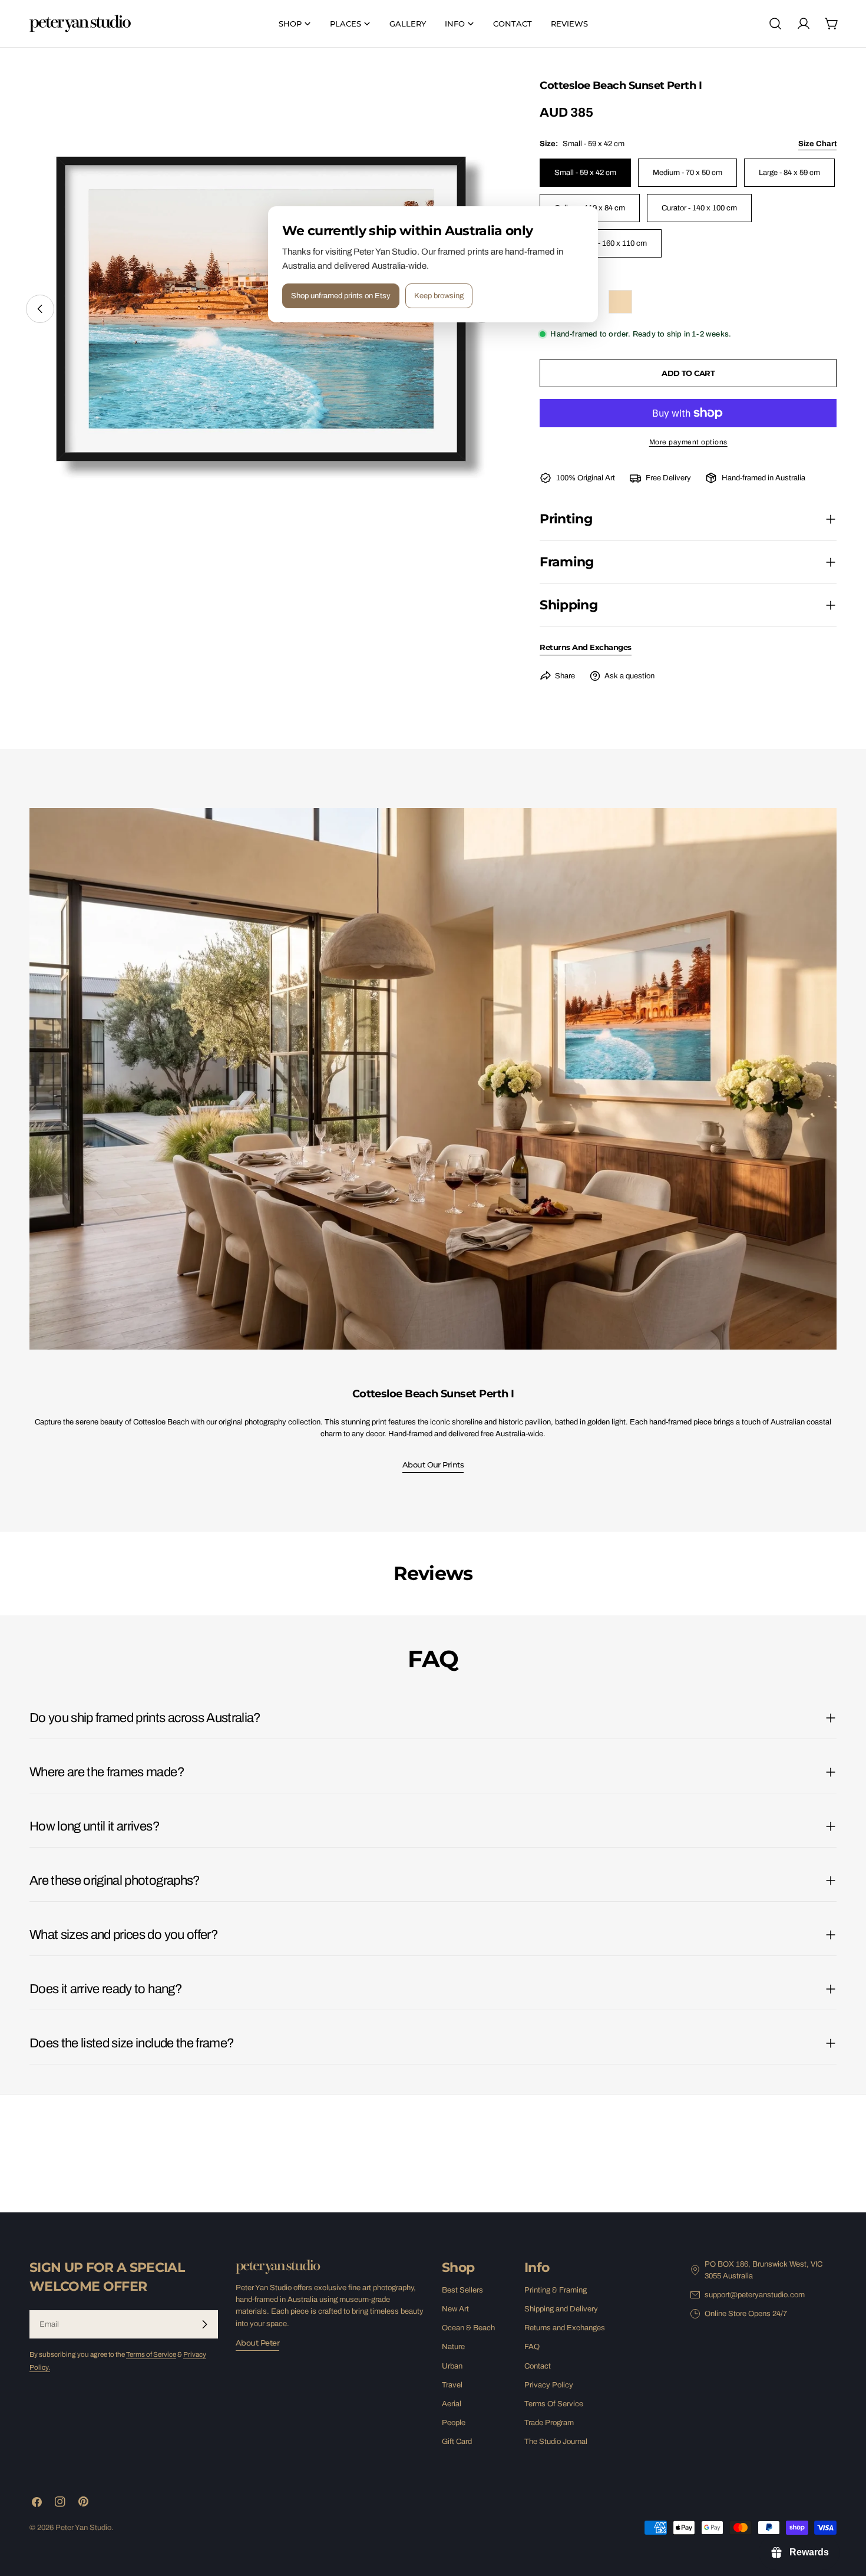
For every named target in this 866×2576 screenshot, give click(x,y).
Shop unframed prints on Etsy (341, 296)
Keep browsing (439, 296)
